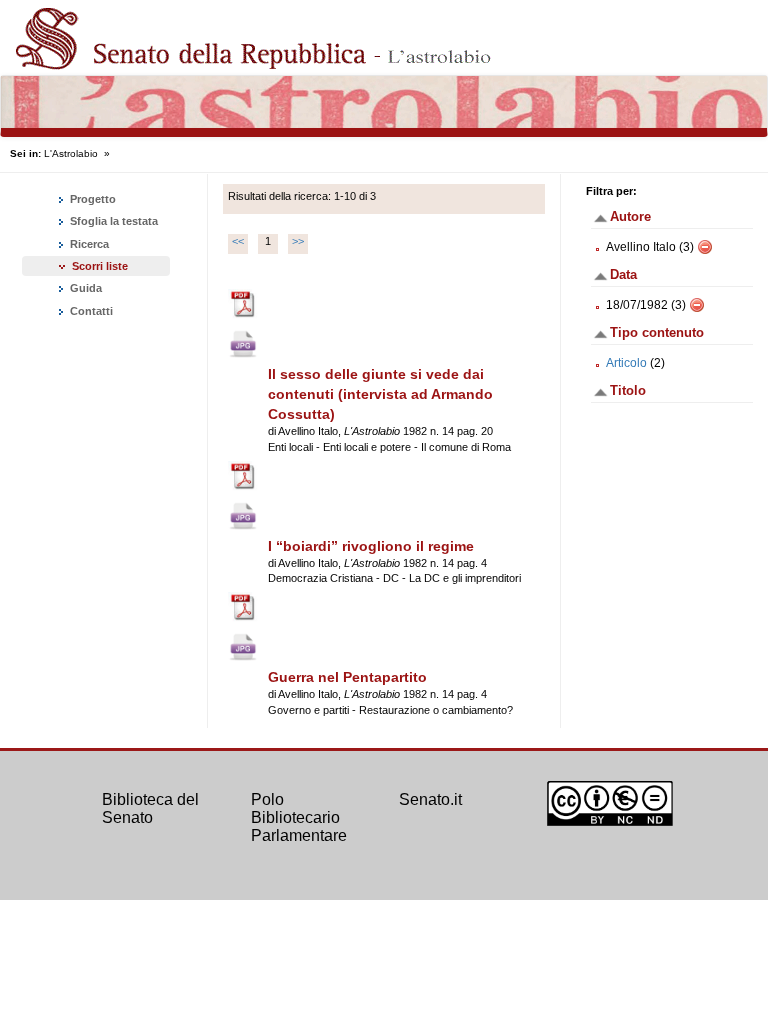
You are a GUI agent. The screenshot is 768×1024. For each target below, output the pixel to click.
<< (238, 241)
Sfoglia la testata (112, 221)
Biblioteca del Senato (150, 808)
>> (298, 241)
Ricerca (88, 244)
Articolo (626, 363)
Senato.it (430, 799)
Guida (84, 288)
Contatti (90, 311)
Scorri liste (100, 266)
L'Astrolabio (71, 153)
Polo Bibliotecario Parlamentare (299, 817)
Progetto (91, 199)
